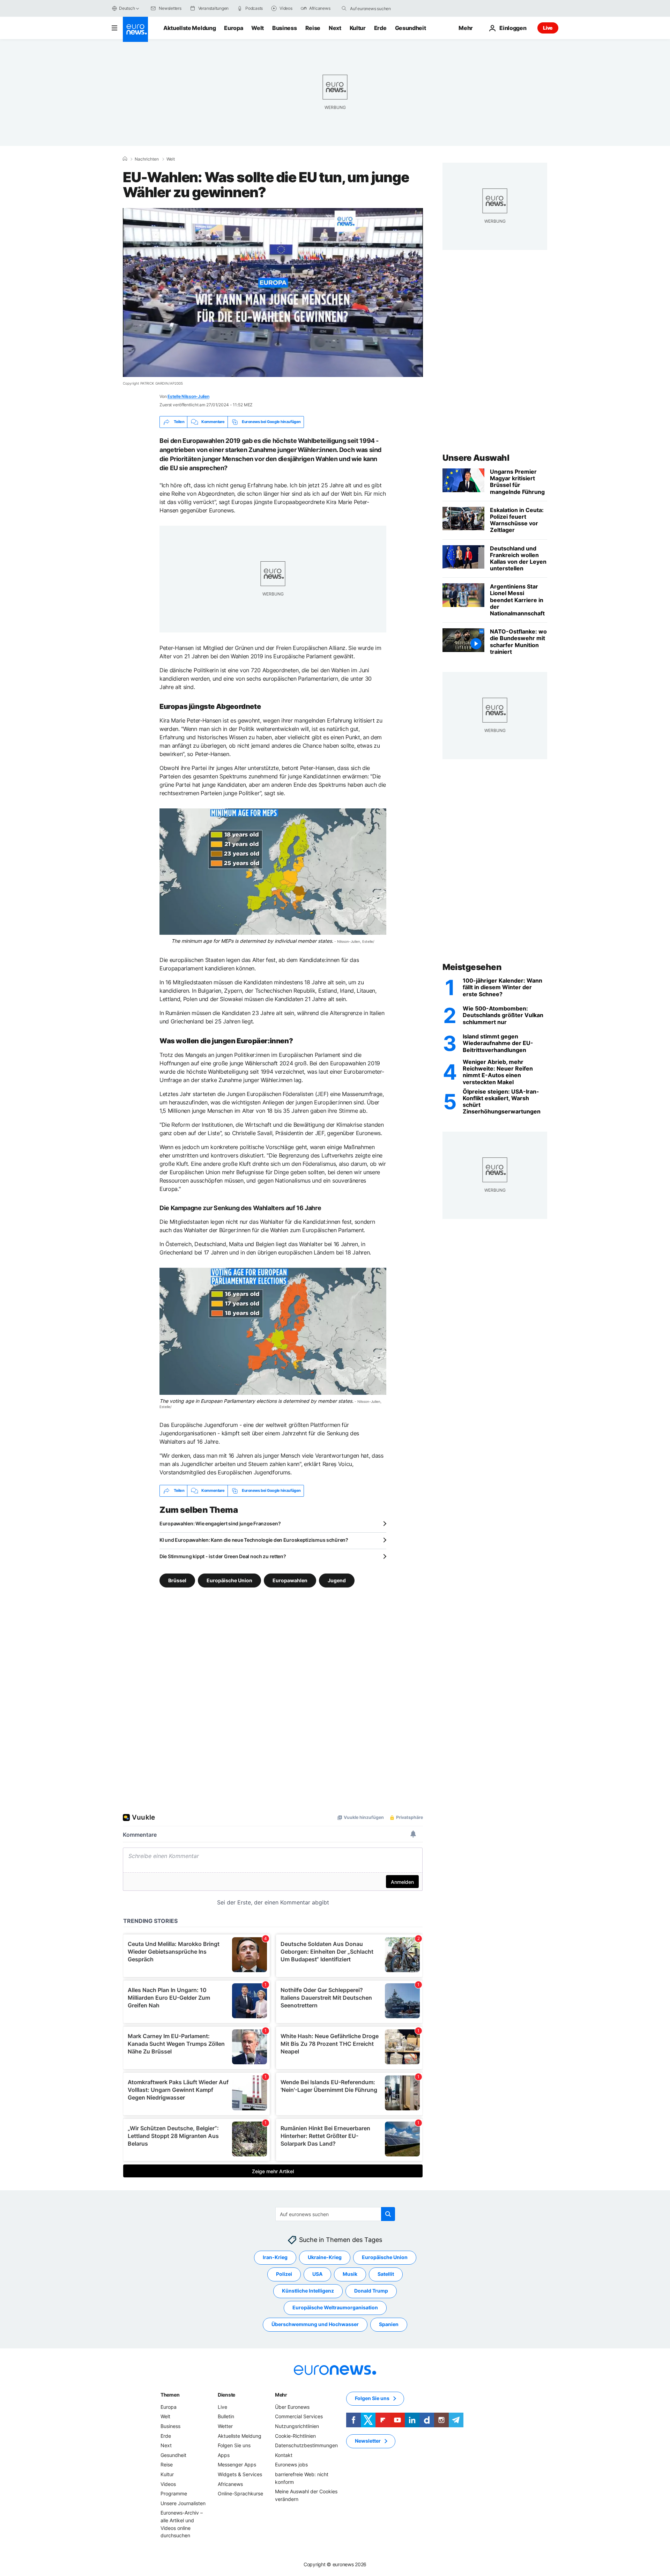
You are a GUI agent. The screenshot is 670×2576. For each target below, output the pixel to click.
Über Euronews (292, 2407)
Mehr (281, 2395)
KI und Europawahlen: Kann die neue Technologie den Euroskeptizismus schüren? (254, 1540)
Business (284, 28)
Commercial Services (299, 2416)
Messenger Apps (237, 2464)
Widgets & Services (240, 2474)
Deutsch (127, 8)
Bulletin (226, 2416)
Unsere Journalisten (183, 2503)
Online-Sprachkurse (240, 2493)
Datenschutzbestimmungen (306, 2445)
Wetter (225, 2426)
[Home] (125, 159)
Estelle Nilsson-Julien (188, 396)
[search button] (344, 8)
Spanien (389, 2324)
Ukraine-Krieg (325, 2257)
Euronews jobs (291, 2464)
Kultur (358, 28)
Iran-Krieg (275, 2257)
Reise (313, 28)
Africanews (230, 2484)
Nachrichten (147, 159)
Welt (258, 28)
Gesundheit (411, 28)
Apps (224, 2455)
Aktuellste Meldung (189, 28)
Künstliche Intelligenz (308, 2291)
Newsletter (368, 2441)
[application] (273, 293)
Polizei (284, 2274)
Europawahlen (290, 1580)
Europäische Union (229, 1580)
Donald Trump (371, 2291)
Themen (170, 2395)
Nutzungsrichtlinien (297, 2426)
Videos (168, 2484)
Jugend (337, 1580)
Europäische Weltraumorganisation (335, 2307)
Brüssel (177, 1580)
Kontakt (284, 2455)
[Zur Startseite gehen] (135, 29)
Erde (380, 28)
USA (317, 2274)
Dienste (226, 2395)
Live (548, 28)
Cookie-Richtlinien (295, 2436)
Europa (233, 28)
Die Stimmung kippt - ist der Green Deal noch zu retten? (223, 1556)
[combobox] (379, 8)
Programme (174, 2493)
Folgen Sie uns (234, 2445)
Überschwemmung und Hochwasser (315, 2324)
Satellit (386, 2274)
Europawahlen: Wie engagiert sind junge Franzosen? (220, 1523)
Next (335, 28)
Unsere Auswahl (476, 458)
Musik (350, 2274)
